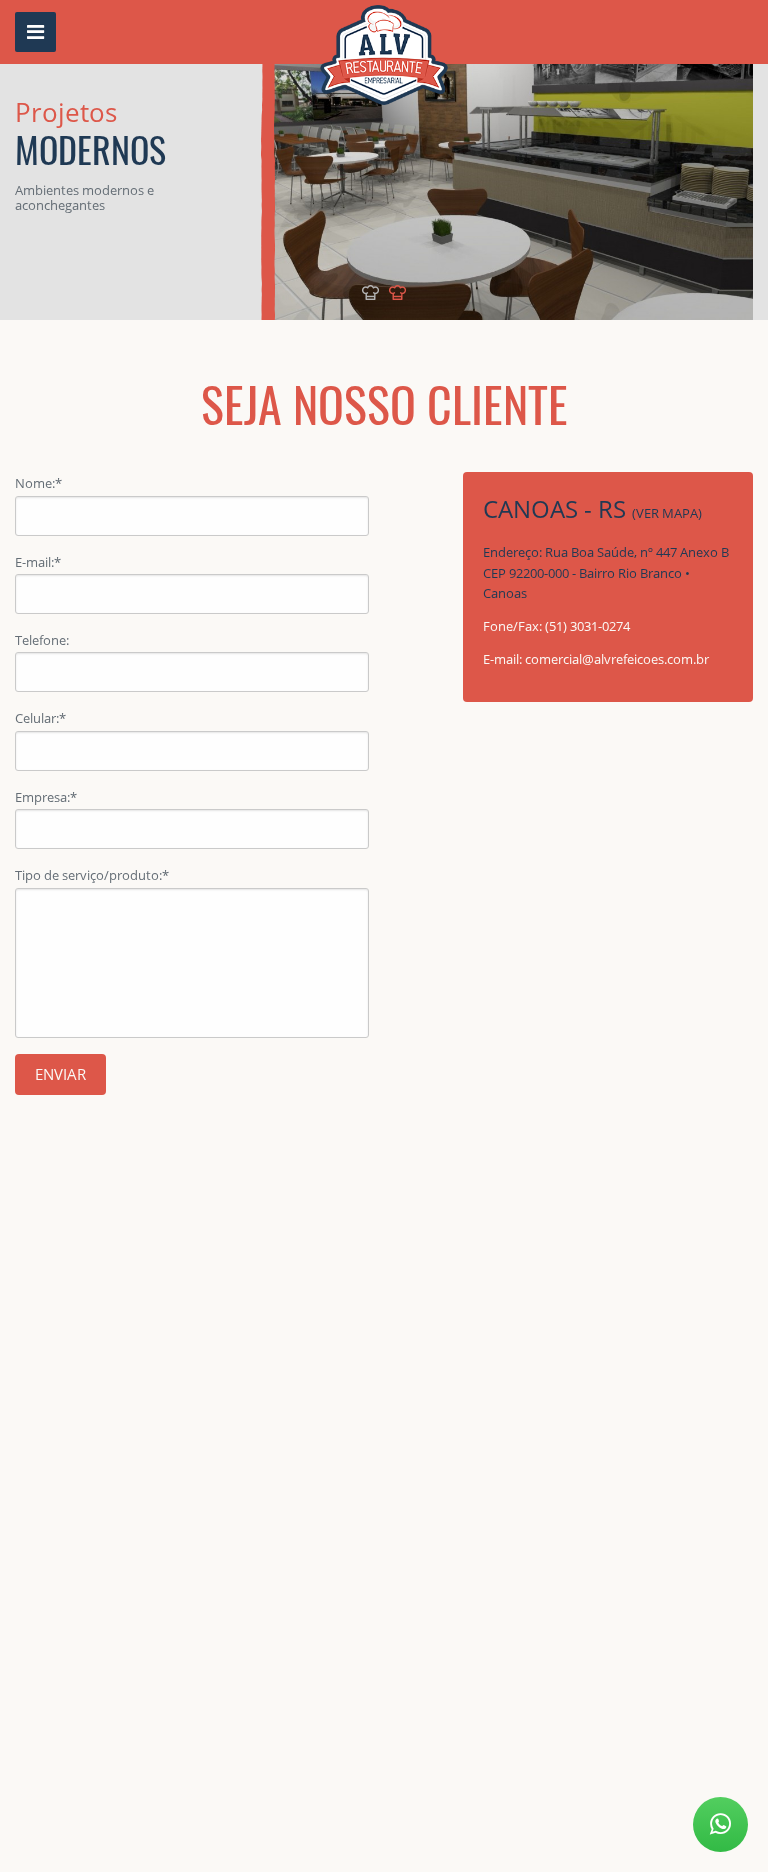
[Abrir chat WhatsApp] (720, 1824)
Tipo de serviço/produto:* (92, 875)
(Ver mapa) (667, 513)
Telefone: (42, 640)
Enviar (60, 1074)
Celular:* (40, 718)
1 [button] (370, 292)
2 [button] (397, 292)
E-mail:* (38, 562)
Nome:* (38, 483)
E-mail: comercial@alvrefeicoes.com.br (596, 659)
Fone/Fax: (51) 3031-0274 (556, 626)
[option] (384, 160)
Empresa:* (46, 797)
